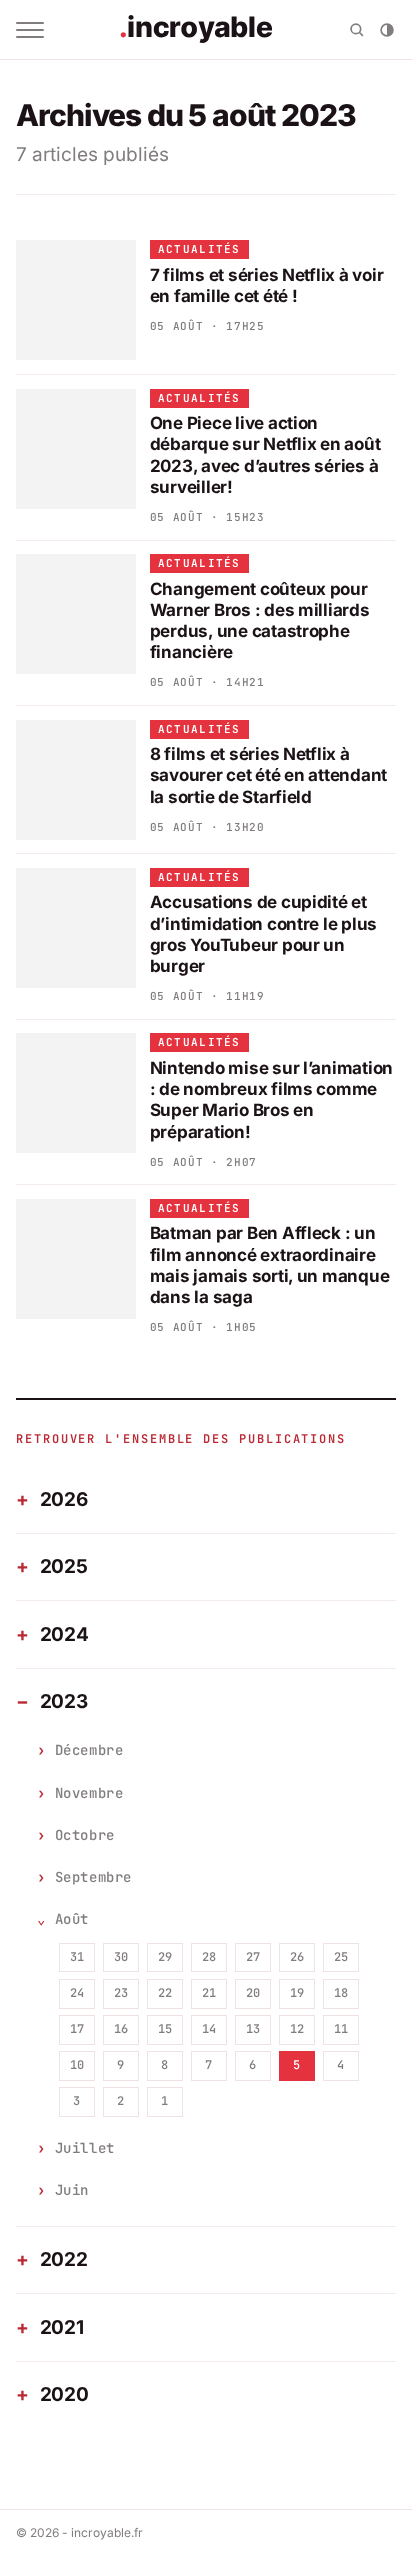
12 (297, 2029)
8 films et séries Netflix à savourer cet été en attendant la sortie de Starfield (269, 775)
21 (209, 1993)
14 (209, 2029)
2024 (64, 1634)
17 (77, 2029)
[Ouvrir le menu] (30, 30)
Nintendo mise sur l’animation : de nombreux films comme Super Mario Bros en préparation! (272, 1100)
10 (77, 2065)
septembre (93, 1877)
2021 (62, 2327)
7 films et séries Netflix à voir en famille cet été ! (267, 285)
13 (253, 2029)
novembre (89, 1793)
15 (165, 2029)
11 (341, 2029)
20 (253, 1993)
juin (72, 2190)
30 (121, 1957)
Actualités (199, 249)
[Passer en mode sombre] (387, 30)
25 (341, 1957)
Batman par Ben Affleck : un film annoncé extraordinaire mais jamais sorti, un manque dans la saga (270, 1265)
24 (77, 1993)
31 (77, 1957)
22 (165, 1993)
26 (297, 1957)
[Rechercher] (357, 30)
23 (121, 1993)
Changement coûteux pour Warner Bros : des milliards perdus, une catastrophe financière (260, 621)
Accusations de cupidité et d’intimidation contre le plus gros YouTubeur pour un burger (264, 934)
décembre (89, 1750)
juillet (85, 2148)
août (72, 1919)
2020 (64, 2394)
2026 (64, 1499)
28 (209, 1957)
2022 (64, 2259)
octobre (85, 1835)
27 (253, 1957)
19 (297, 1993)
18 (341, 1993)
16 (121, 2029)
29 (165, 1957)
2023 (64, 1701)
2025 (64, 1566)
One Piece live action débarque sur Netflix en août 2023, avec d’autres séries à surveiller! (265, 455)
